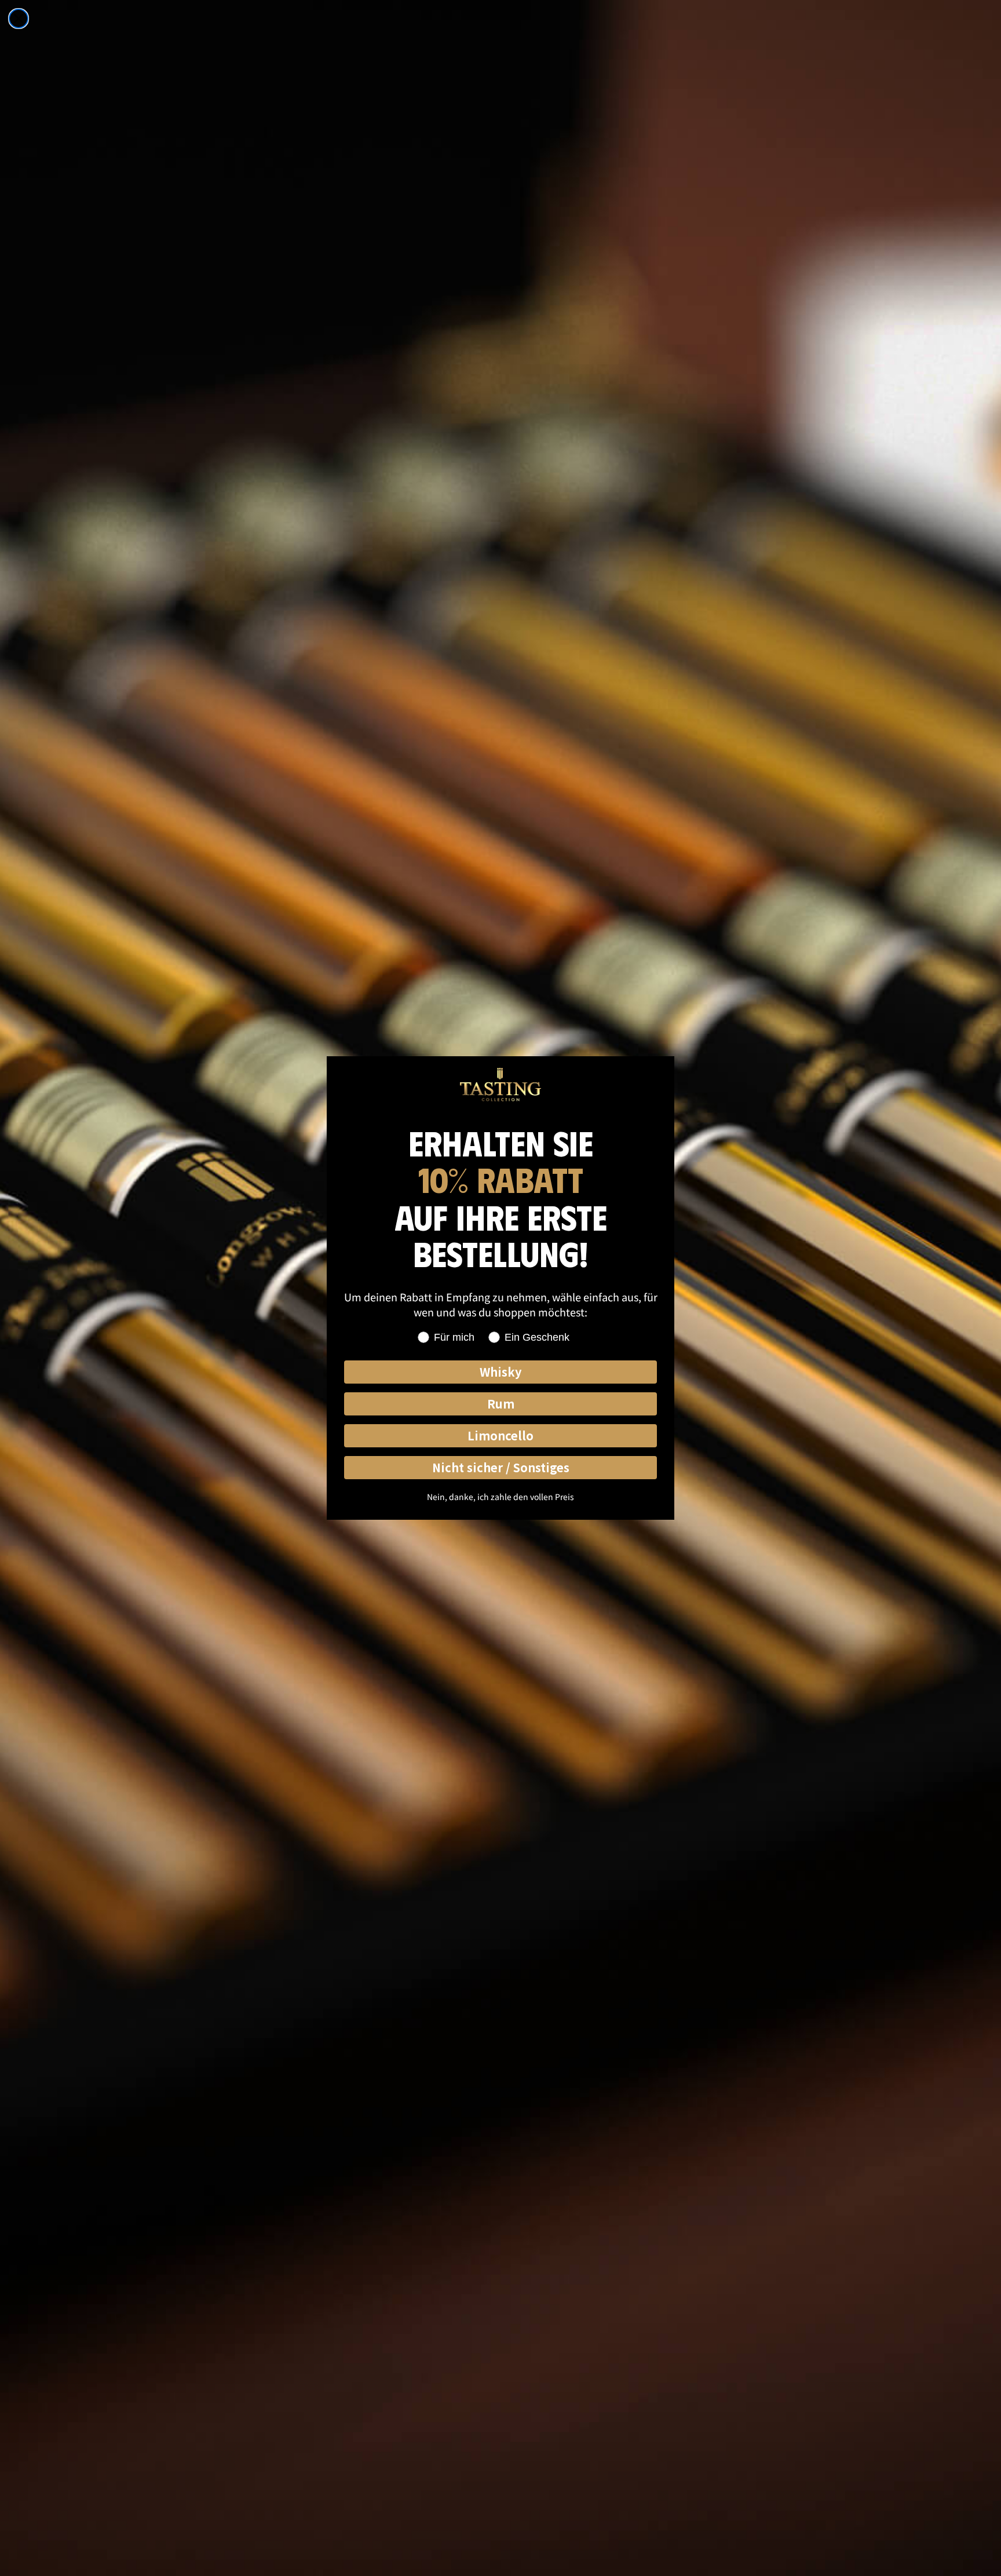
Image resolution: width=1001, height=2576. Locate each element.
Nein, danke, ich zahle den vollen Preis (500, 1497)
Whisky (500, 1372)
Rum (501, 1404)
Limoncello (500, 1435)
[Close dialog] (19, 19)
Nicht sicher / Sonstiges (501, 1467)
